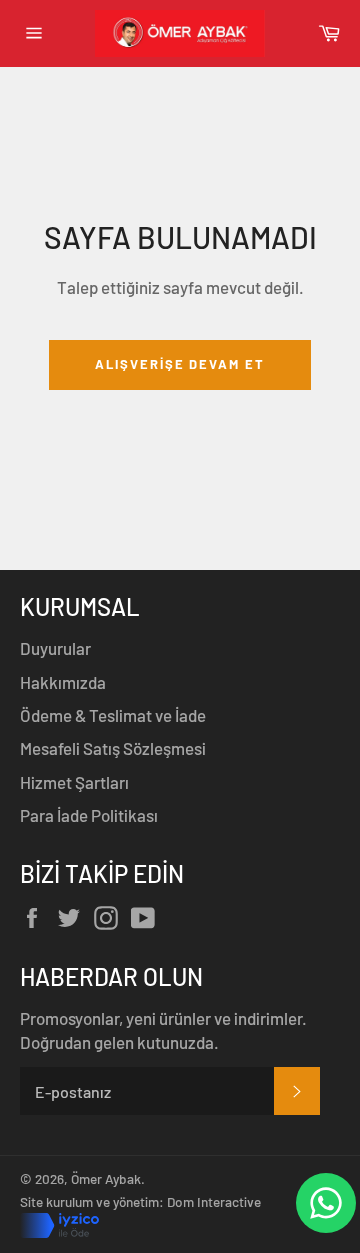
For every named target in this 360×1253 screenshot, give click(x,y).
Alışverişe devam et (180, 364)
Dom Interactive (214, 1201)
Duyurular (55, 648)
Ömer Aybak (106, 1178)
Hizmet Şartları (74, 782)
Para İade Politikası (89, 815)
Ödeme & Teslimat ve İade (113, 715)
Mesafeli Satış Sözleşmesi (113, 748)
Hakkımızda (63, 682)
